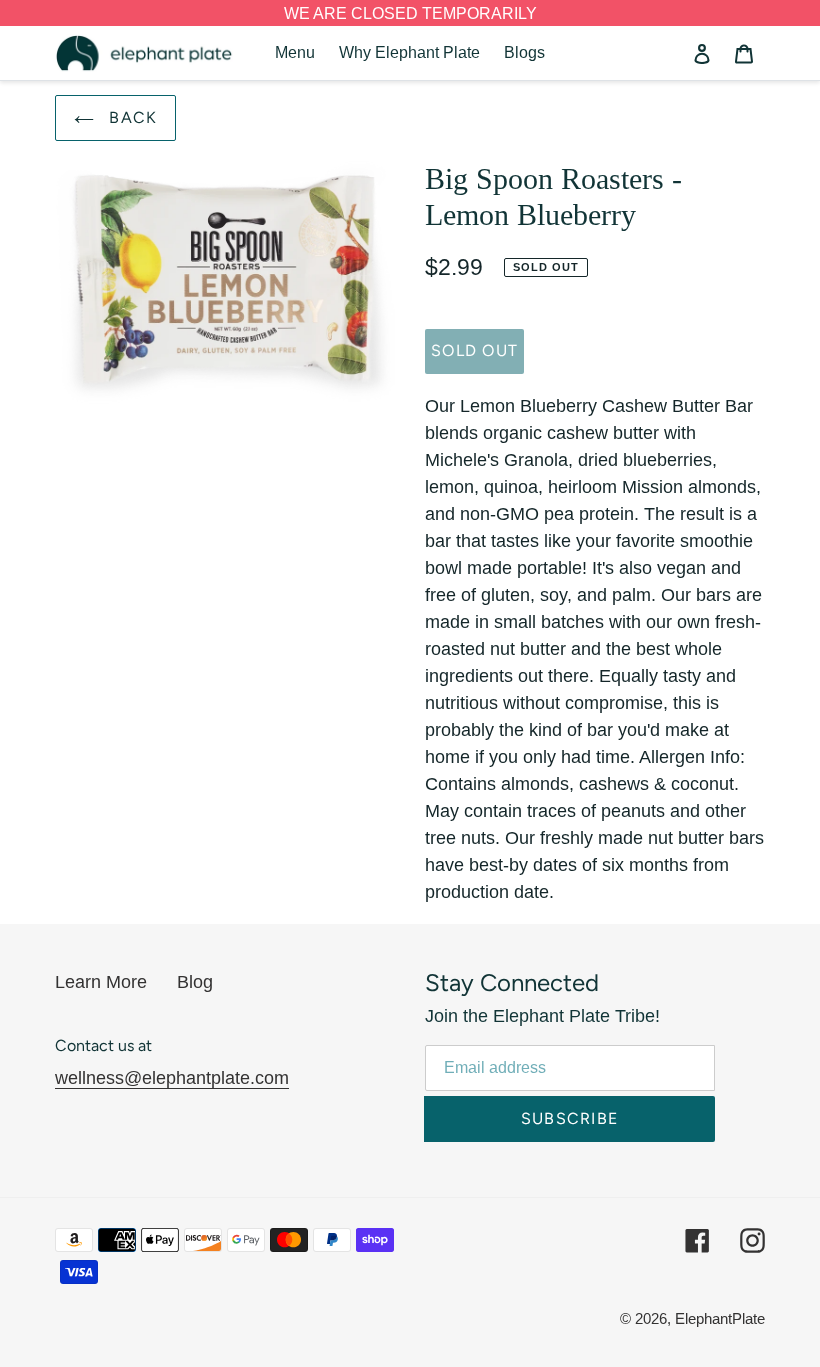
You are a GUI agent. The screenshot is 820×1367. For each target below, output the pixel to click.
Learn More (101, 982)
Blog (195, 982)
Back (130, 117)
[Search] (675, 53)
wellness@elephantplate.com (172, 1078)
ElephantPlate (720, 1318)
